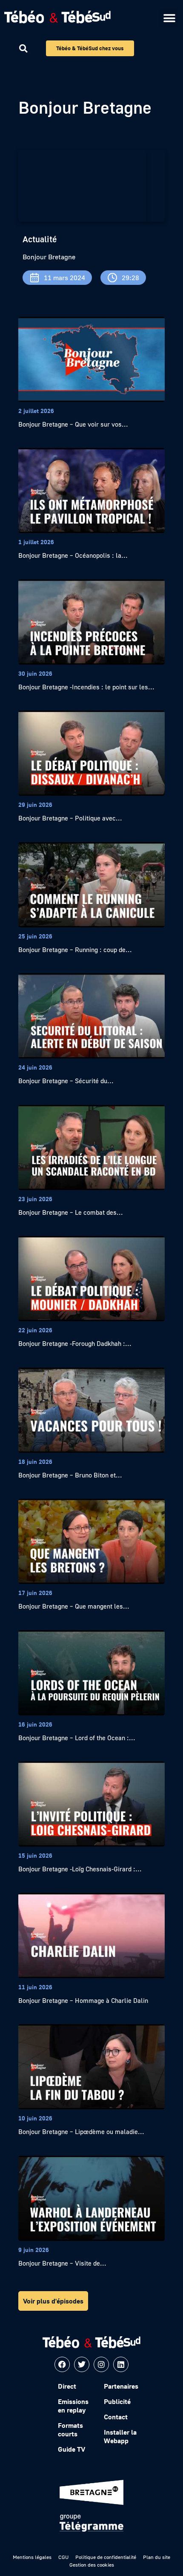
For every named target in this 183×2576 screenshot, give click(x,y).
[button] (169, 18)
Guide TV (71, 2449)
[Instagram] (101, 2364)
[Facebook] (62, 2364)
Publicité (117, 2401)
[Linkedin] (121, 2364)
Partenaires (121, 2386)
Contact (116, 2417)
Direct (67, 2386)
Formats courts (70, 2430)
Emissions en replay (73, 2406)
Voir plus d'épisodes (53, 2301)
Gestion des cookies (92, 2565)
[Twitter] (82, 2364)
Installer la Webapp (120, 2436)
